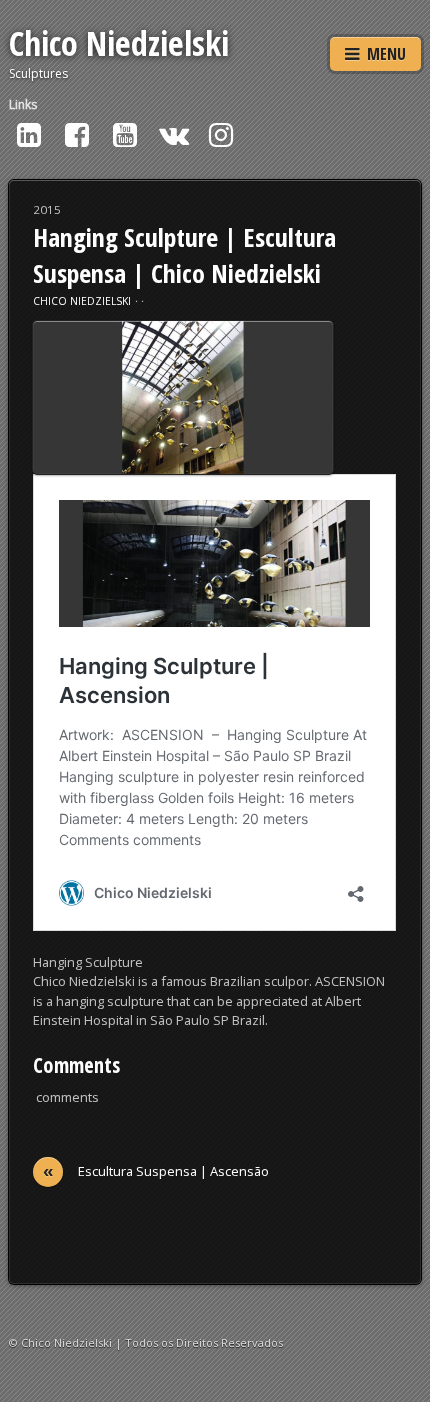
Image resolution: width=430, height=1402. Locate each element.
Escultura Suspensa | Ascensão (156, 1171)
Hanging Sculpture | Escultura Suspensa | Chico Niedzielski (184, 255)
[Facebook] (77, 133)
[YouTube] (125, 133)
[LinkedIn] (29, 133)
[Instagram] (221, 133)
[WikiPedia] (173, 133)
